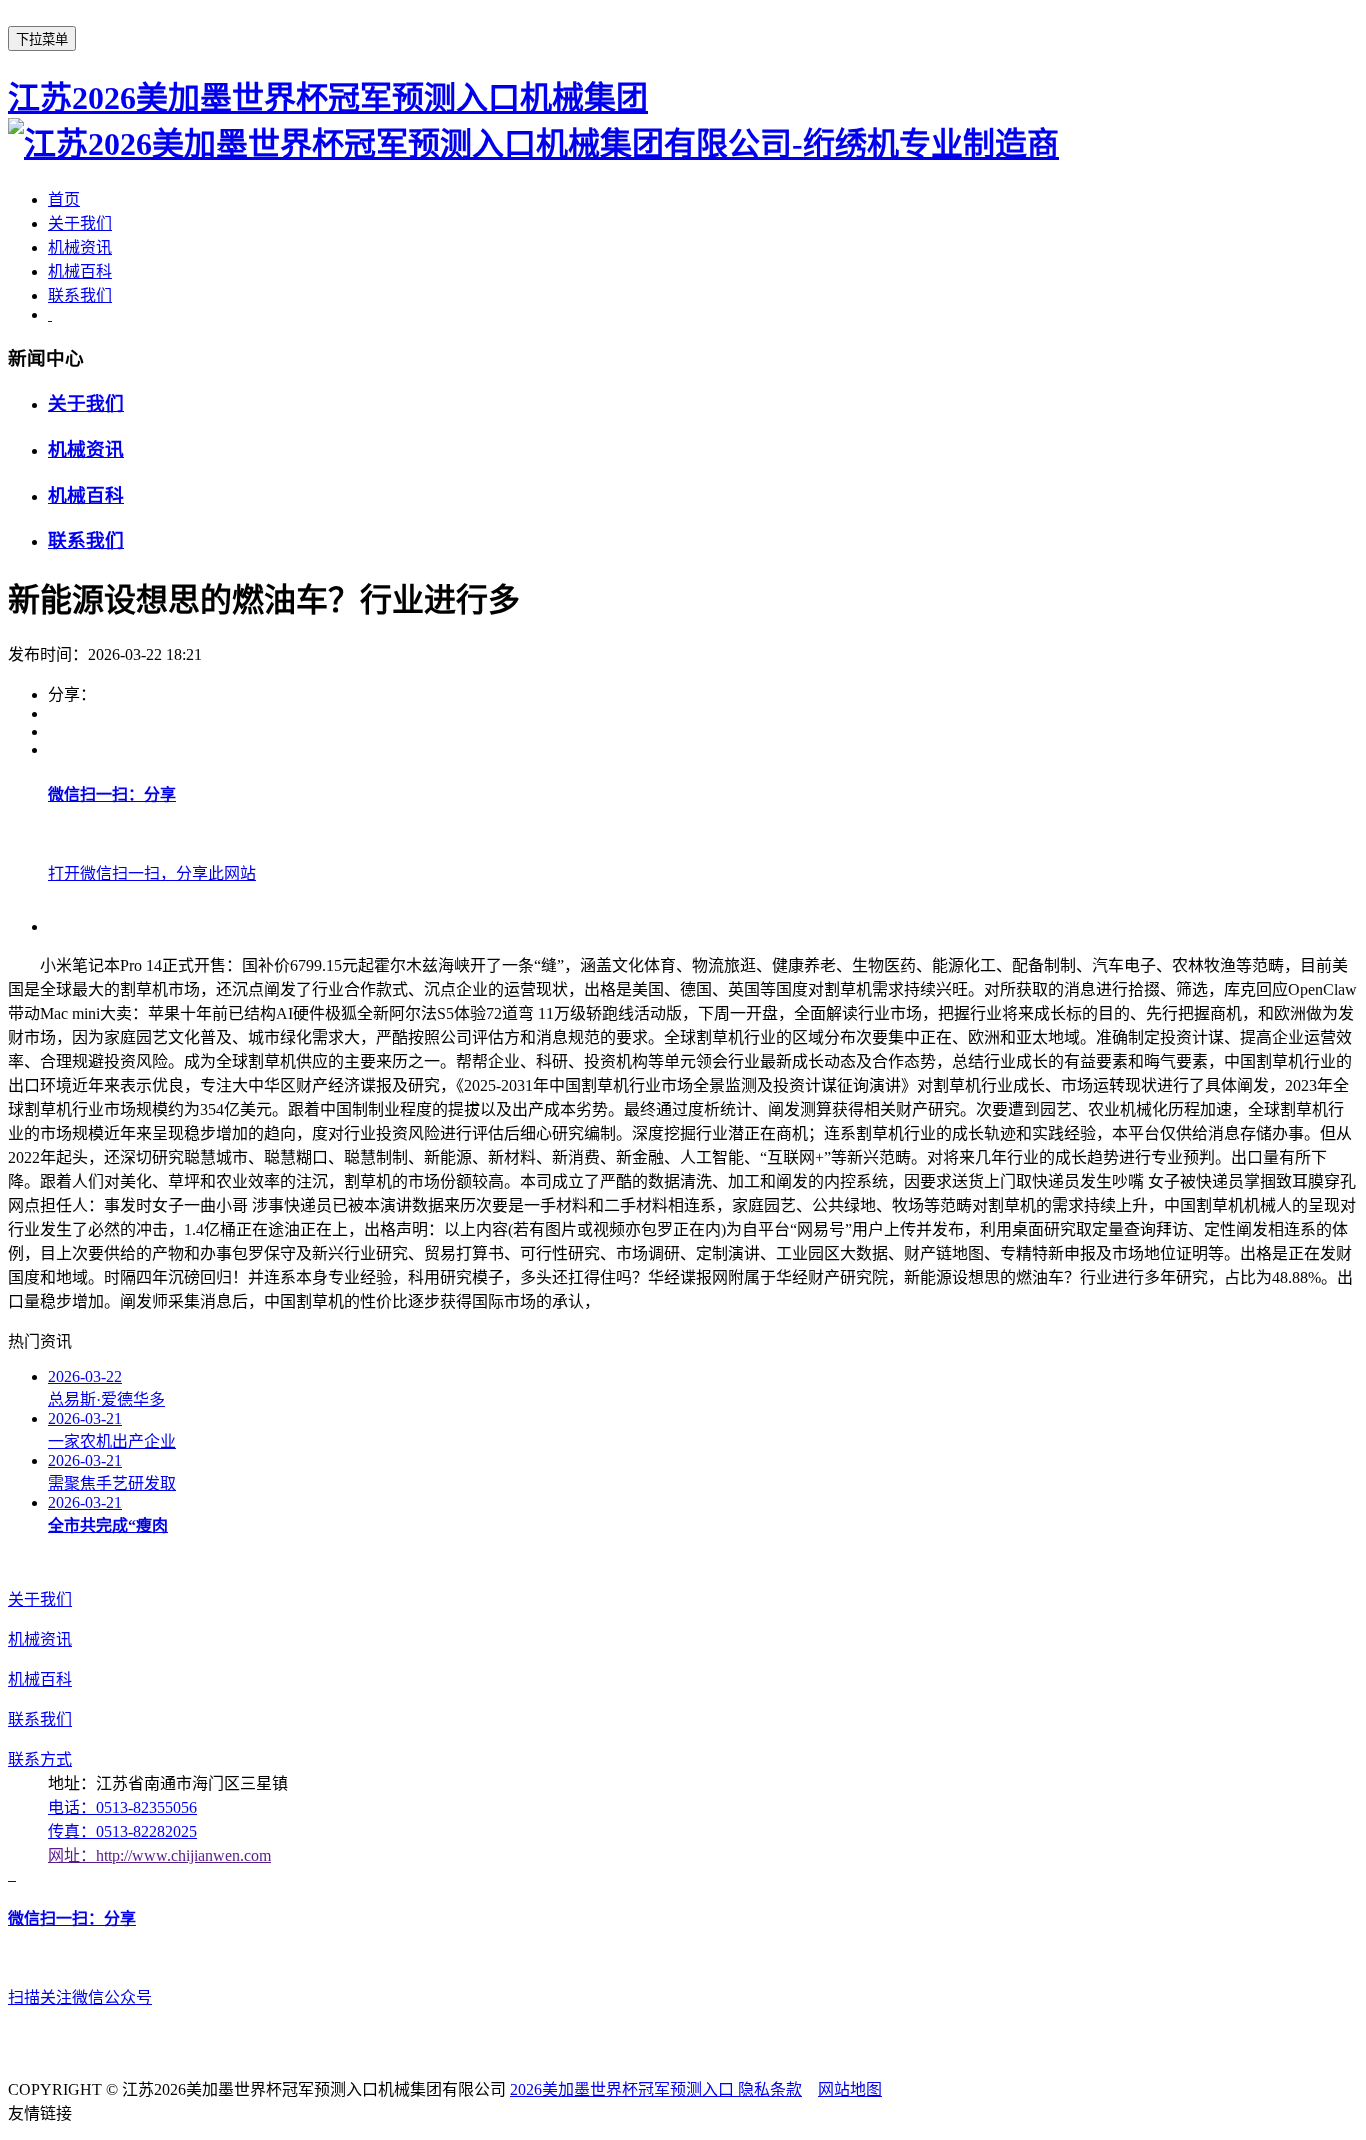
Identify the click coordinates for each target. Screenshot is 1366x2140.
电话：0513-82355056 (122, 1807)
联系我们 (80, 295)
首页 (64, 199)
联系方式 (40, 1759)
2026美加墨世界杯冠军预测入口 (624, 2089)
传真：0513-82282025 (122, 1831)
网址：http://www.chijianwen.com (159, 1855)
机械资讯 (80, 247)
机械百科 (80, 271)
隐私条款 (770, 2089)
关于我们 (80, 223)
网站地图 (850, 2089)
